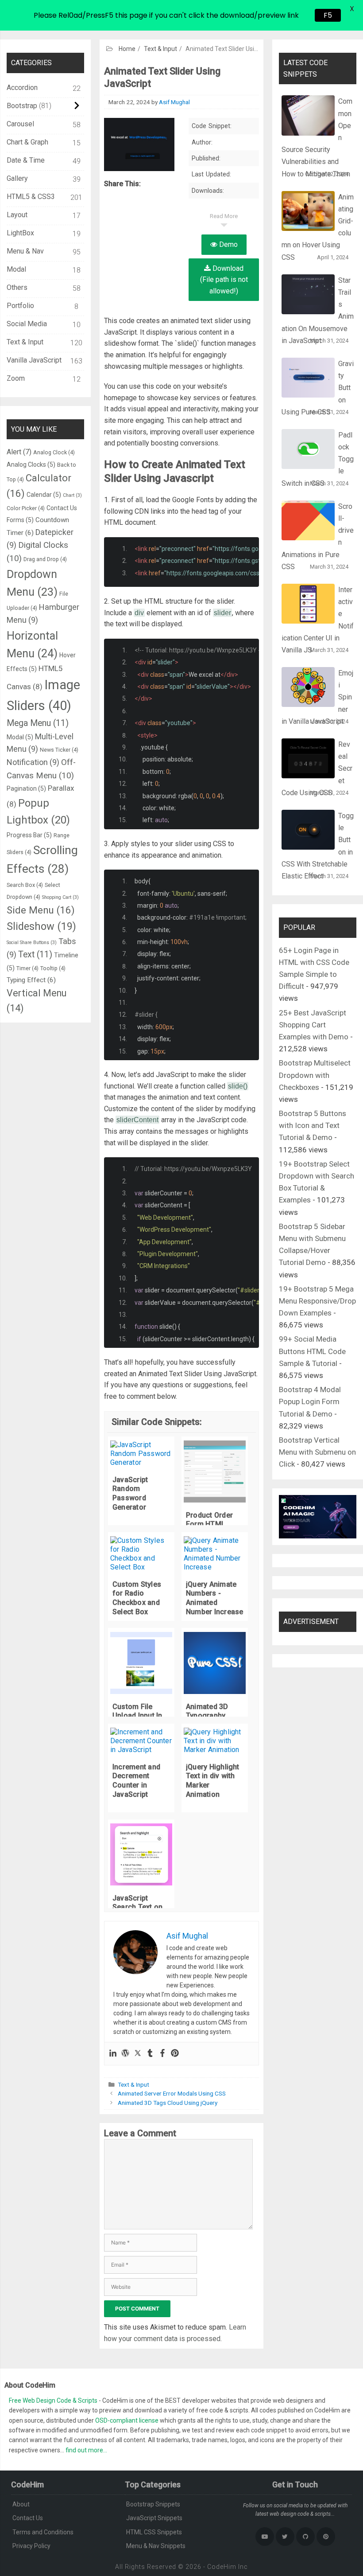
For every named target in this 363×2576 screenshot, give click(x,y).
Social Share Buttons (32, 943)
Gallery (17, 178)
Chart (72, 495)
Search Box (25, 885)
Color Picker (26, 508)
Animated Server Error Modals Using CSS (172, 2093)
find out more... (86, 2450)
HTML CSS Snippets (154, 2532)
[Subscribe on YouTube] (265, 2537)
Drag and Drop (45, 559)
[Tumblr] (150, 2054)
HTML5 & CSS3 (31, 197)
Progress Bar (29, 835)
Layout (17, 215)
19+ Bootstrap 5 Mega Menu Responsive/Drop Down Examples (317, 1301)
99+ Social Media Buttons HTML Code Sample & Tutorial (312, 1351)
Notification (33, 762)
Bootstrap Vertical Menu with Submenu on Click (317, 1452)
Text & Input (133, 2084)
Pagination (26, 788)
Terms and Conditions (43, 2532)
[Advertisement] (181, 66)
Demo (228, 244)
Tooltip (53, 968)
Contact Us (28, 2518)
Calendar (44, 495)
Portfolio (20, 306)
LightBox (20, 233)
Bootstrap (22, 106)
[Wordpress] (125, 2054)
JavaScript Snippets (154, 2518)
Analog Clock (54, 452)
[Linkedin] (113, 2054)
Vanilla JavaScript (34, 360)
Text (35, 954)
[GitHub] (305, 2537)
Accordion (22, 88)
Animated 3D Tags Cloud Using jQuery (168, 2103)
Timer (27, 968)
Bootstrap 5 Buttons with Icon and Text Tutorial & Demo (313, 1125)
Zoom (16, 378)
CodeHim (222, 2567)
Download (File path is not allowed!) (224, 280)
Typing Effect (31, 980)
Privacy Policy (31, 2546)
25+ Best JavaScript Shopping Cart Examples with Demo (314, 1025)
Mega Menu (38, 723)
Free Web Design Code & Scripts (54, 2400)
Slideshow (41, 926)
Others (17, 287)
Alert (19, 452)
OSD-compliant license (127, 2420)
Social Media (27, 324)
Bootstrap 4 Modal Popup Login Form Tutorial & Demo (310, 1401)
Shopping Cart (60, 897)
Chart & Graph (27, 142)
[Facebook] (162, 2054)
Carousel (20, 124)
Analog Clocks (31, 464)
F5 (325, 15)
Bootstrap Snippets (153, 2504)
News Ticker (59, 750)
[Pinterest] (175, 2054)
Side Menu (41, 910)
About (21, 2504)
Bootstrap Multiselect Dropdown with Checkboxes (315, 1075)
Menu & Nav (25, 251)
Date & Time (26, 160)
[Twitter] (138, 2054)
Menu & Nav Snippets (156, 2546)
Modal (16, 269)
